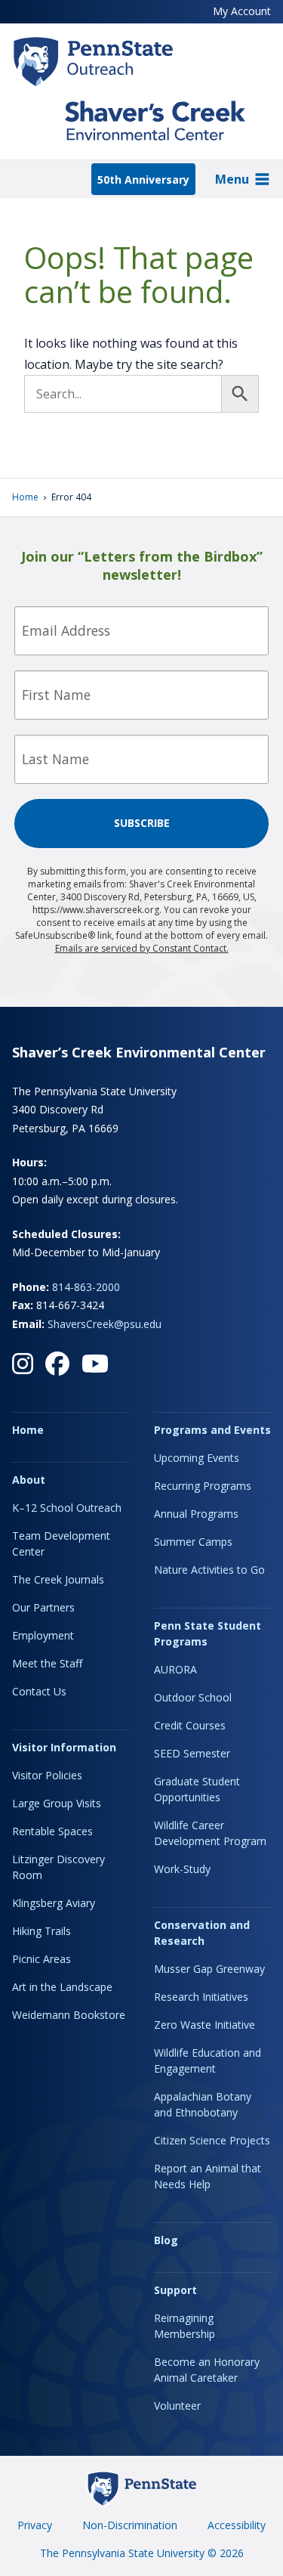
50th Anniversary (143, 180)
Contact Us (39, 1691)
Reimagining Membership (185, 2326)
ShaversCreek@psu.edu (105, 1324)
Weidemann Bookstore (69, 2015)
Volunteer (177, 2406)
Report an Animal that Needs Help (208, 2176)
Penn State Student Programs (208, 1633)
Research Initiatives (201, 1997)
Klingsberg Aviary (54, 1903)
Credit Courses (190, 1725)
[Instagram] (23, 1364)
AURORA (175, 1669)
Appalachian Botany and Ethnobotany (203, 2104)
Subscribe (142, 823)
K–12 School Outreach (67, 1508)
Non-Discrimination (130, 2525)
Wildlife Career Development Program (210, 1833)
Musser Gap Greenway (209, 1969)
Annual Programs (196, 1514)
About (29, 1480)
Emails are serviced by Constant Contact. (142, 948)
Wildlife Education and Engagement (208, 2060)
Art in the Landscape (62, 1987)
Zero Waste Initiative (205, 2025)
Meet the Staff (47, 1663)
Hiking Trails (42, 1931)
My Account (242, 11)
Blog (166, 2240)
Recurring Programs (203, 1486)
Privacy (35, 2525)
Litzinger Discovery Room (58, 1867)
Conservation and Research (202, 1933)
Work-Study (182, 1869)
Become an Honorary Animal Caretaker (207, 2370)
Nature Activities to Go (209, 1570)
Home (25, 497)
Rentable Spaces (52, 1831)
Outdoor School (193, 1697)
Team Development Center (61, 1543)
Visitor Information (64, 1747)
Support (175, 2290)
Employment (43, 1635)
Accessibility (237, 2525)
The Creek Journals (58, 1579)
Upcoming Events (197, 1458)
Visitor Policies (47, 1775)
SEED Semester (192, 1753)
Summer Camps (193, 1542)
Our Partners (43, 1607)
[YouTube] (95, 1364)
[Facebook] (57, 1364)
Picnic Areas (42, 1959)
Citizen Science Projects (212, 2140)
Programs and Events (212, 1430)
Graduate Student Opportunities (197, 1789)
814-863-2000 (86, 1287)
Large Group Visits (57, 1803)
